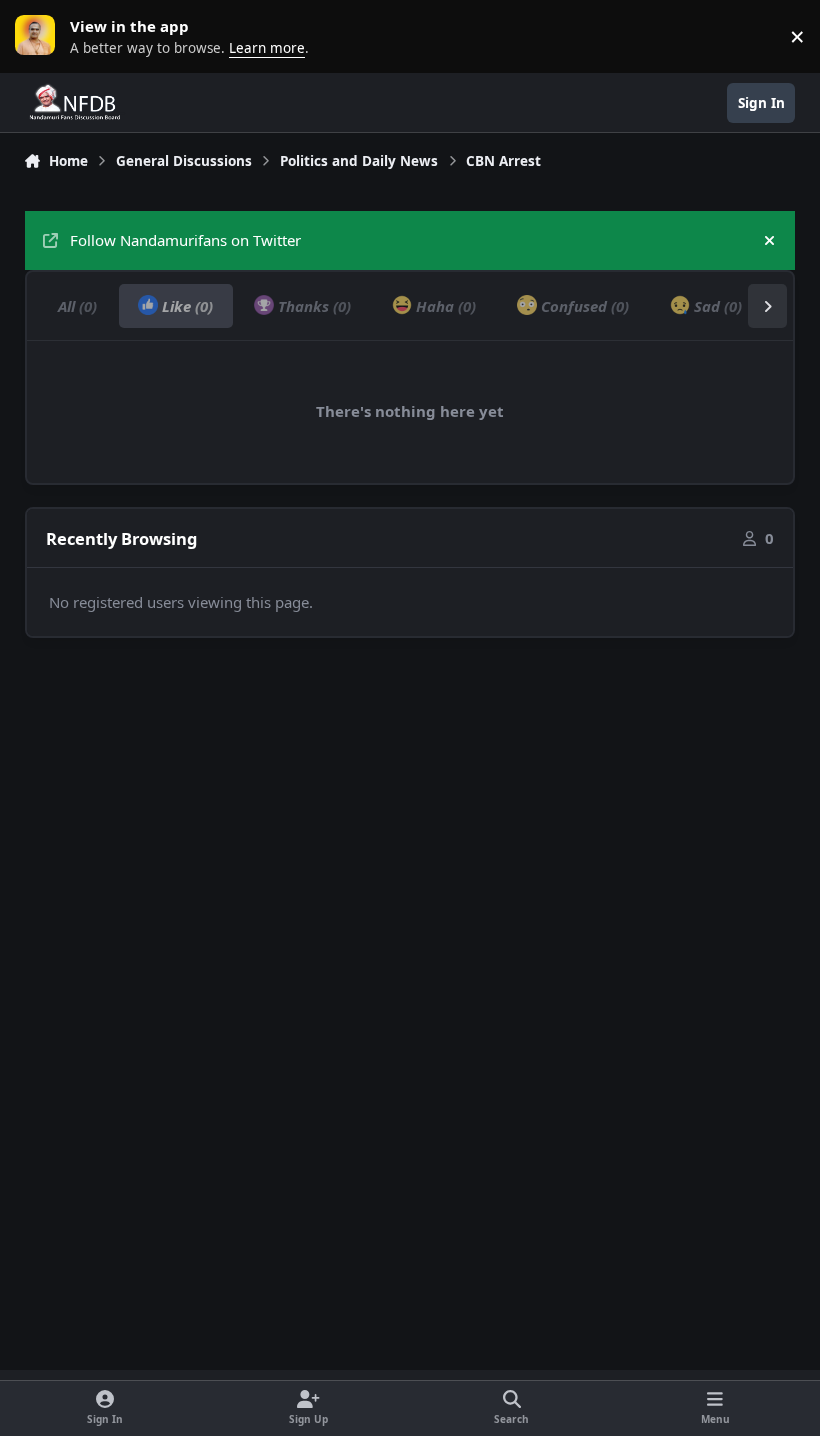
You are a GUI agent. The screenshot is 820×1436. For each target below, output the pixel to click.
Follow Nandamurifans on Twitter (185, 240)
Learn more (40, 36)
